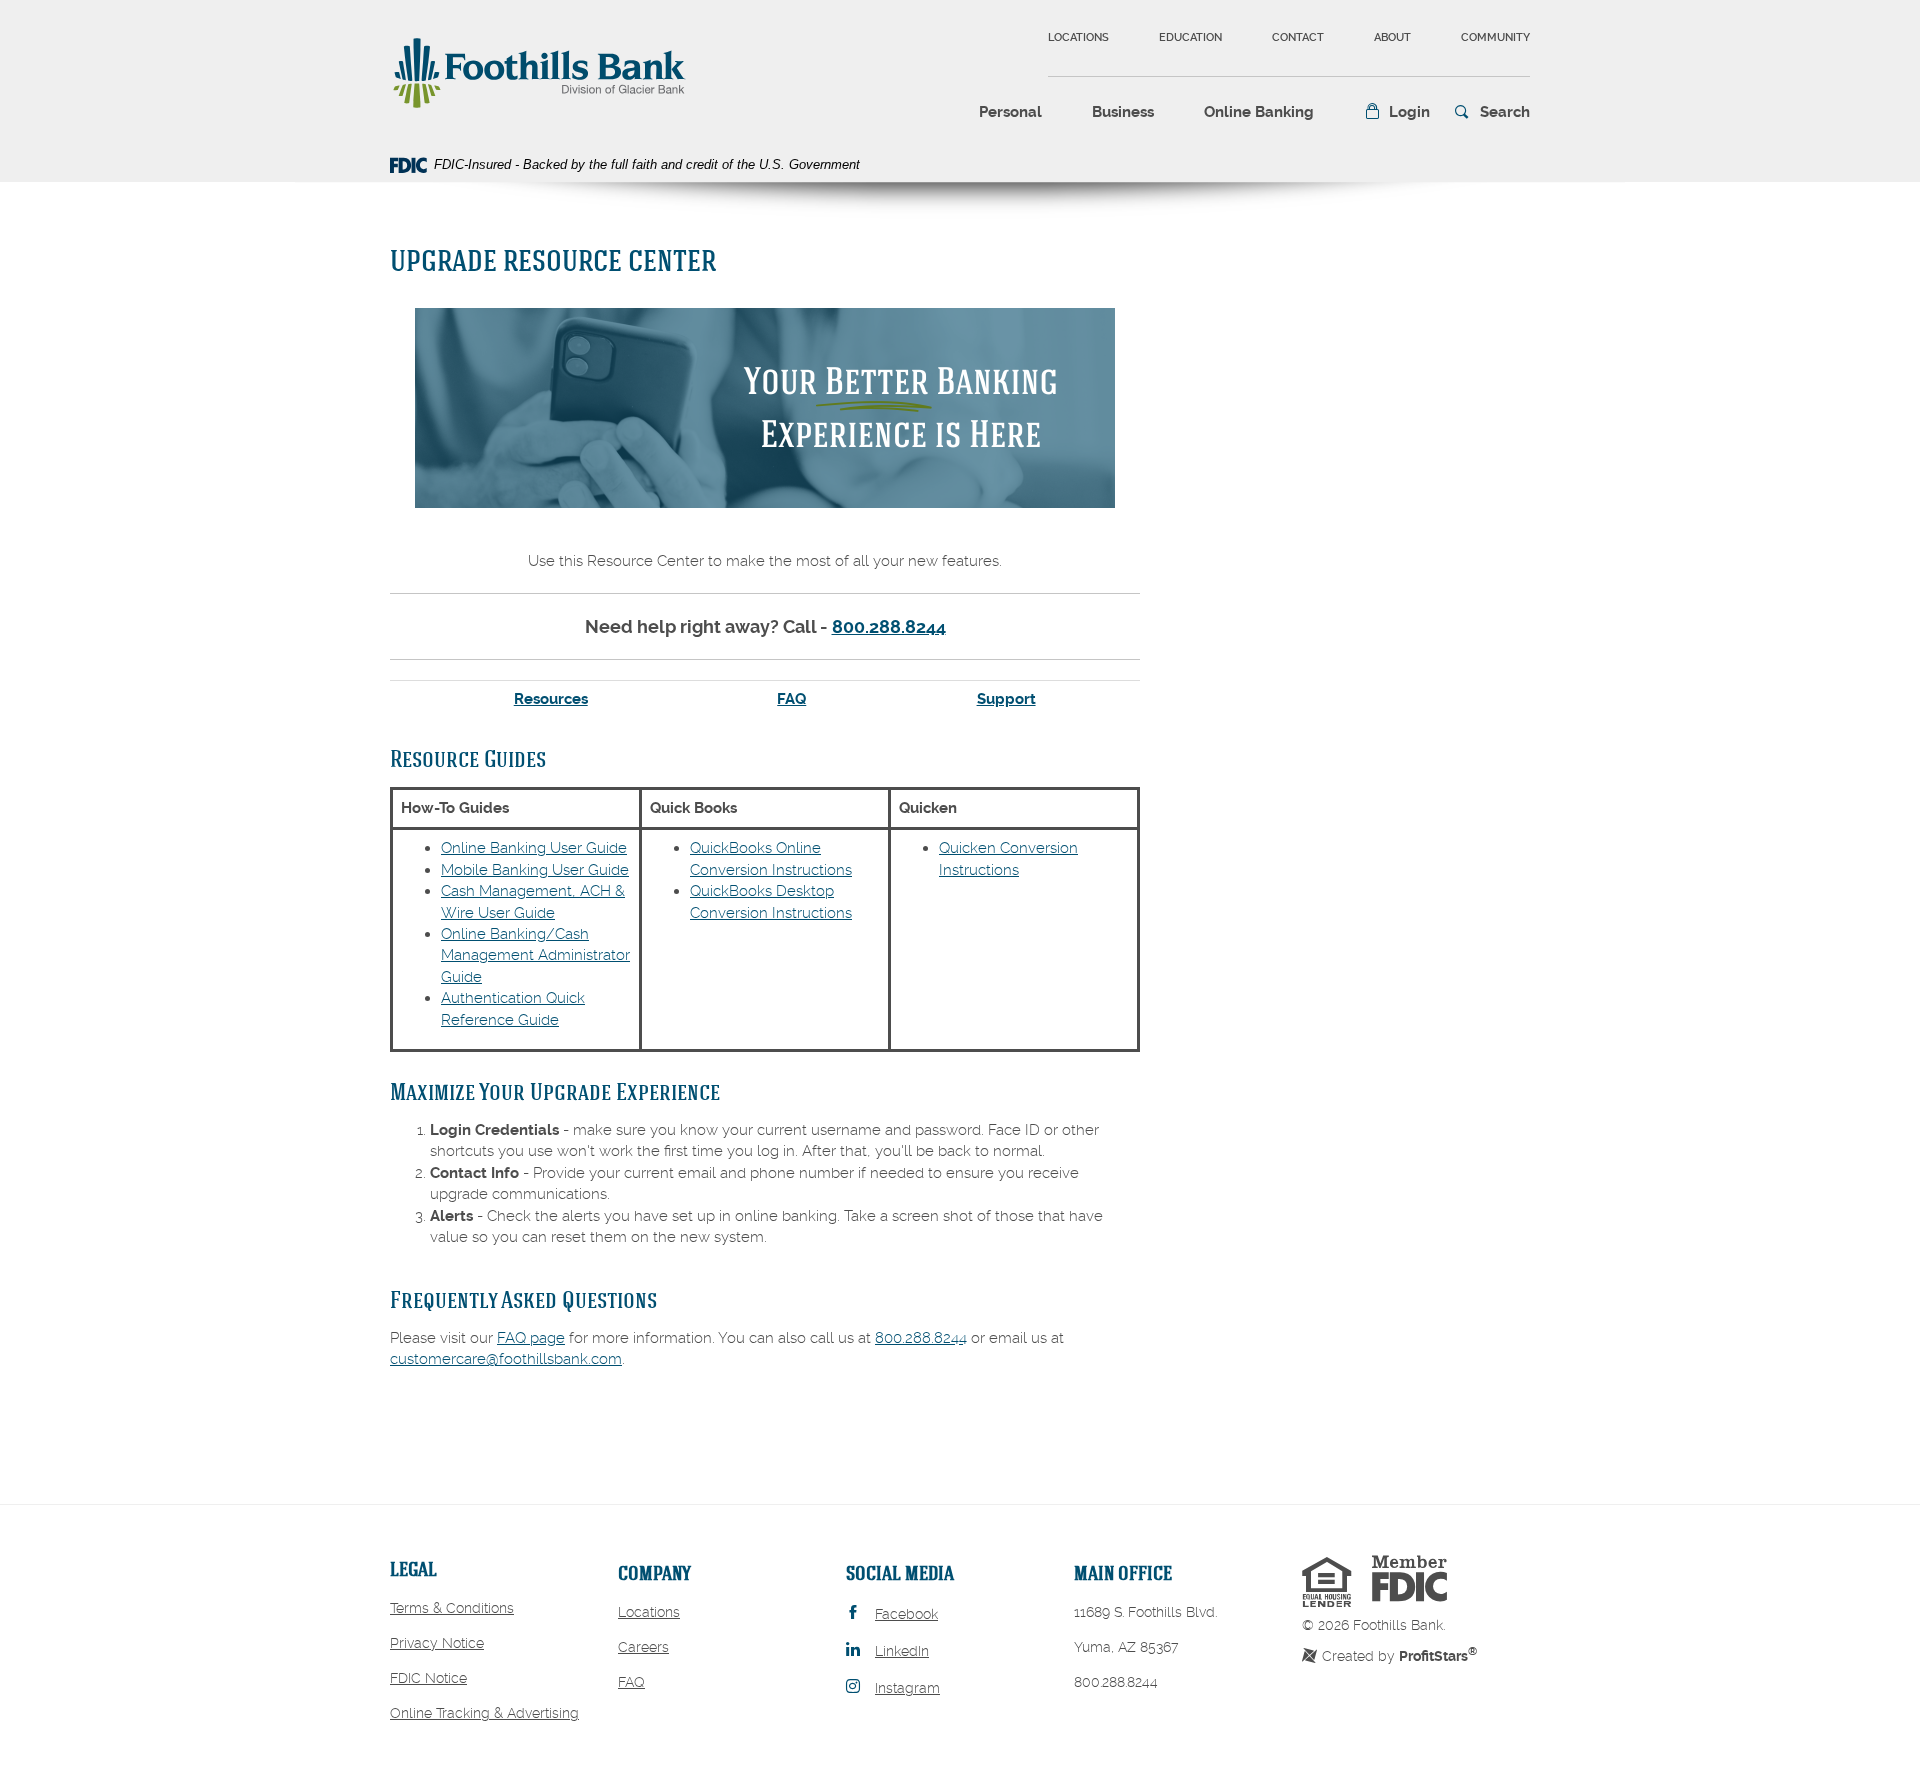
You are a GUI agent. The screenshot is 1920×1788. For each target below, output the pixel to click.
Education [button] (1190, 37)
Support (1006, 699)
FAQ (791, 699)
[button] (1397, 112)
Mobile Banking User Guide (535, 870)
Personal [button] (1010, 112)
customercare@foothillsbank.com (506, 1359)
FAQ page (531, 1338)
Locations (1078, 37)
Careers (643, 1647)
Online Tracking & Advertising (484, 1713)
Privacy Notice (437, 1643)
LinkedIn (902, 1651)
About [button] (1392, 37)
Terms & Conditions (452, 1608)
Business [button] (1123, 112)
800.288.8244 (889, 626)
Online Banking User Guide (534, 848)
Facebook (906, 1614)
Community (1495, 37)
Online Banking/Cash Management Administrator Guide (535, 955)
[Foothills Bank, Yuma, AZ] (539, 71)
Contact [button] (1298, 37)
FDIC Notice (428, 1678)
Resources (551, 699)
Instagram (907, 1688)
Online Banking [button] (1259, 112)
